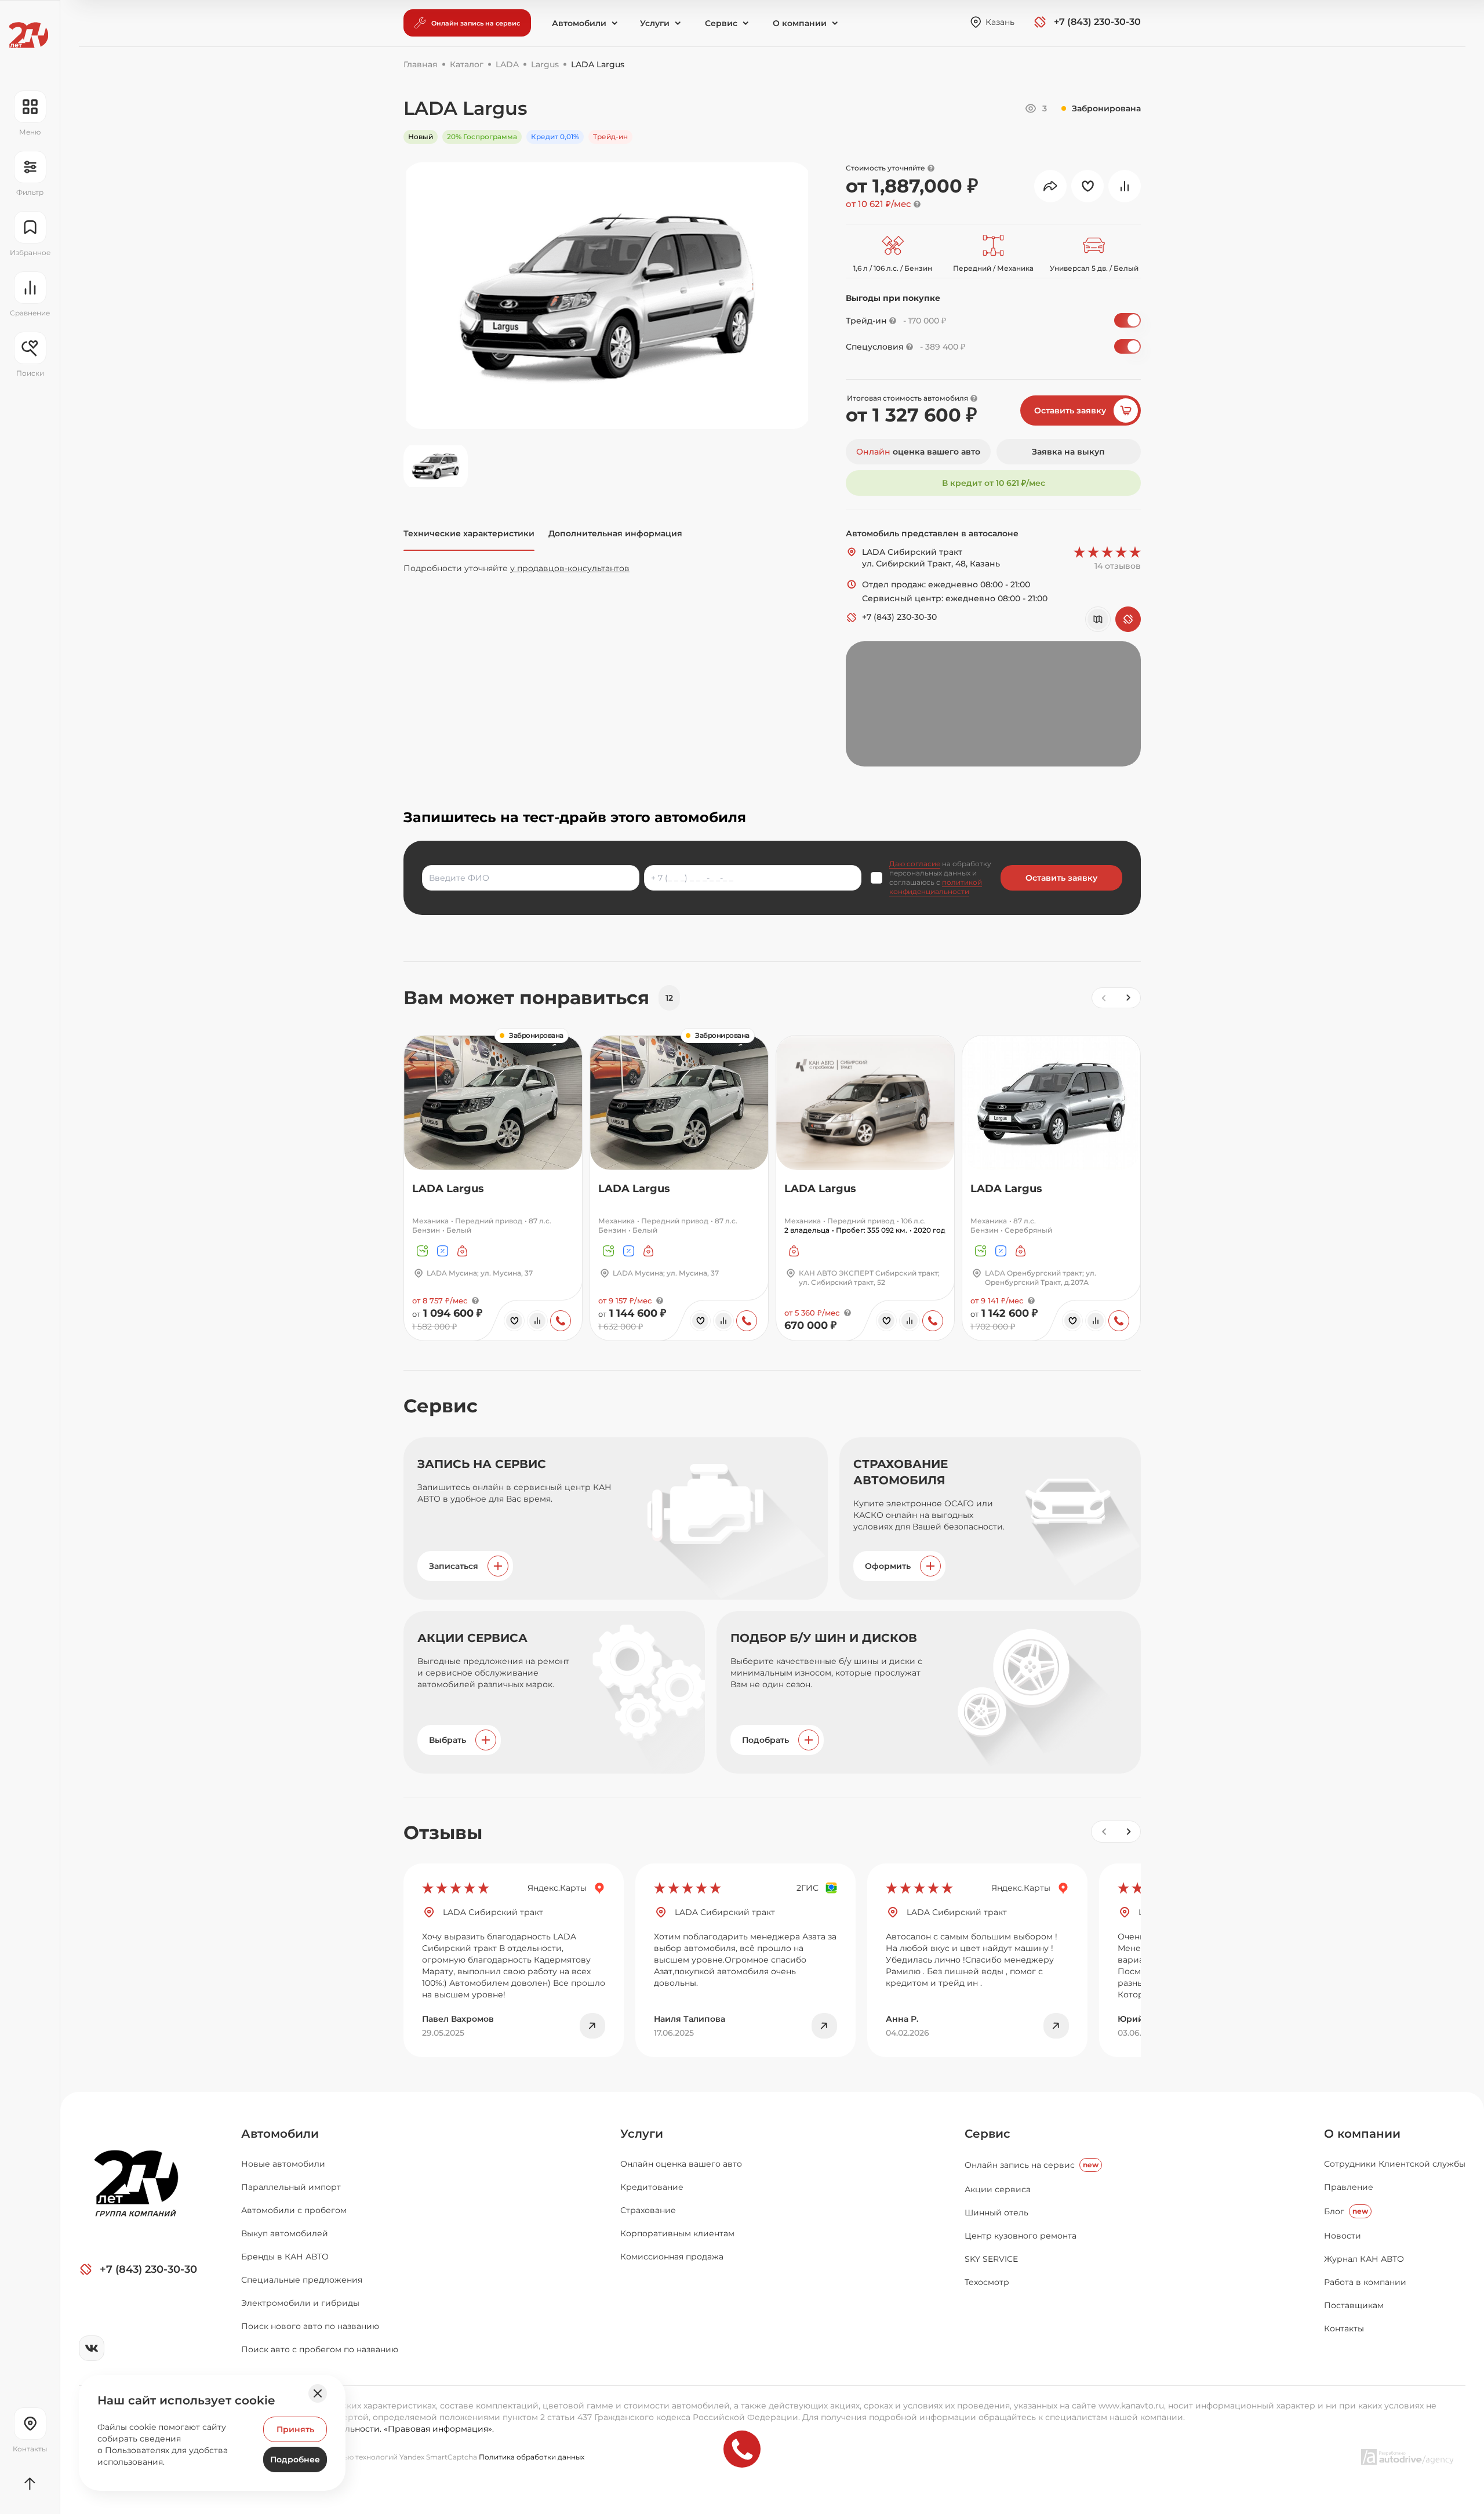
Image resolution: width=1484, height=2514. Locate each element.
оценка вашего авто (918, 452)
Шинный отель (996, 2213)
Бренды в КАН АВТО (285, 2257)
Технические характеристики (469, 533)
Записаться (454, 1566)
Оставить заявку (1070, 410)
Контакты (1344, 2328)
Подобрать (765, 1740)
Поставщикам (1354, 2305)
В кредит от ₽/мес (994, 483)
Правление (1349, 2187)
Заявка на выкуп (1068, 452)
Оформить (888, 1566)
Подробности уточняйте (517, 568)
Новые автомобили (283, 2164)
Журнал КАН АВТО (1364, 2259)
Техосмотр (987, 2282)
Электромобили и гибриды (300, 2303)
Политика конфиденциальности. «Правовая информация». (368, 2429)
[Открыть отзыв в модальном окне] (592, 2026)
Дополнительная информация (615, 533)
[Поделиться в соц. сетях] (1050, 186)
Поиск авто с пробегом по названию (320, 2349)
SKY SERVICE (991, 2259)
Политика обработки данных (532, 2457)
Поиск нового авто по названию (310, 2326)
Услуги (642, 2134)
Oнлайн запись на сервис (1032, 2165)
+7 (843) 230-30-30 (899, 617)
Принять (295, 2429)
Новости (1343, 2236)
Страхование (648, 2210)
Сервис (987, 2134)
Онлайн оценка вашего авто (681, 2164)
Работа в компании (1365, 2282)
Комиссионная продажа (672, 2257)
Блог (1346, 2211)
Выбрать (448, 1740)
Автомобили (280, 2134)
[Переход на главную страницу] (29, 35)
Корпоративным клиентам (677, 2233)
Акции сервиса (998, 2189)
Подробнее (295, 2459)
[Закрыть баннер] (318, 2393)
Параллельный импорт (291, 2187)
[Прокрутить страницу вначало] (30, 2484)
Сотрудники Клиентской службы (1395, 2164)
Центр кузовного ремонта (1021, 2236)
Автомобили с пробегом (294, 2210)
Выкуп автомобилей (285, 2233)
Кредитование (652, 2187)
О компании (1362, 2134)
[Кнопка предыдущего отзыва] (1104, 1832)
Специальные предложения (302, 2280)
